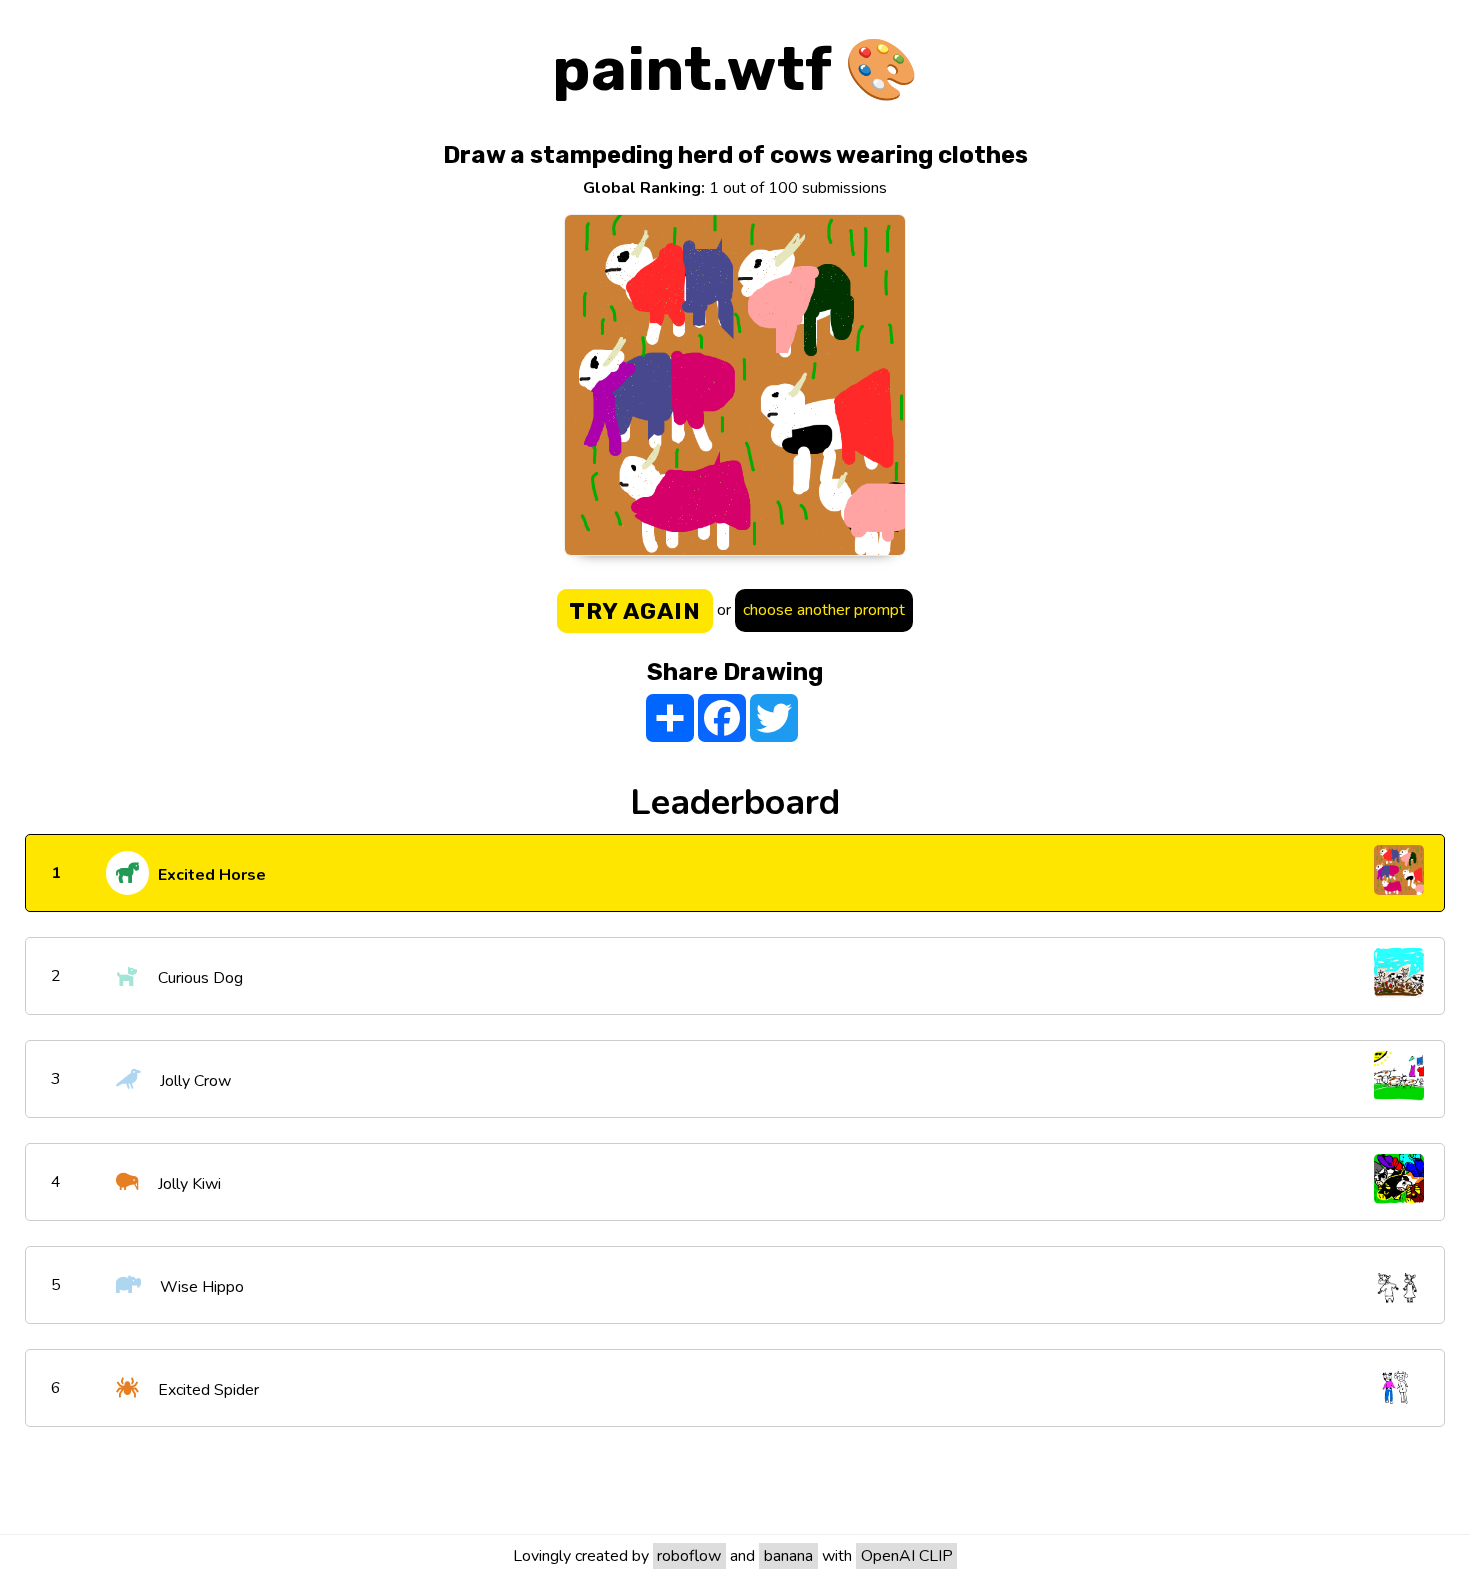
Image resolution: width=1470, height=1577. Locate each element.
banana (788, 1556)
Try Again (635, 611)
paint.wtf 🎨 (735, 69)
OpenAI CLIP (907, 1556)
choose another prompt (824, 610)
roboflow (689, 1556)
